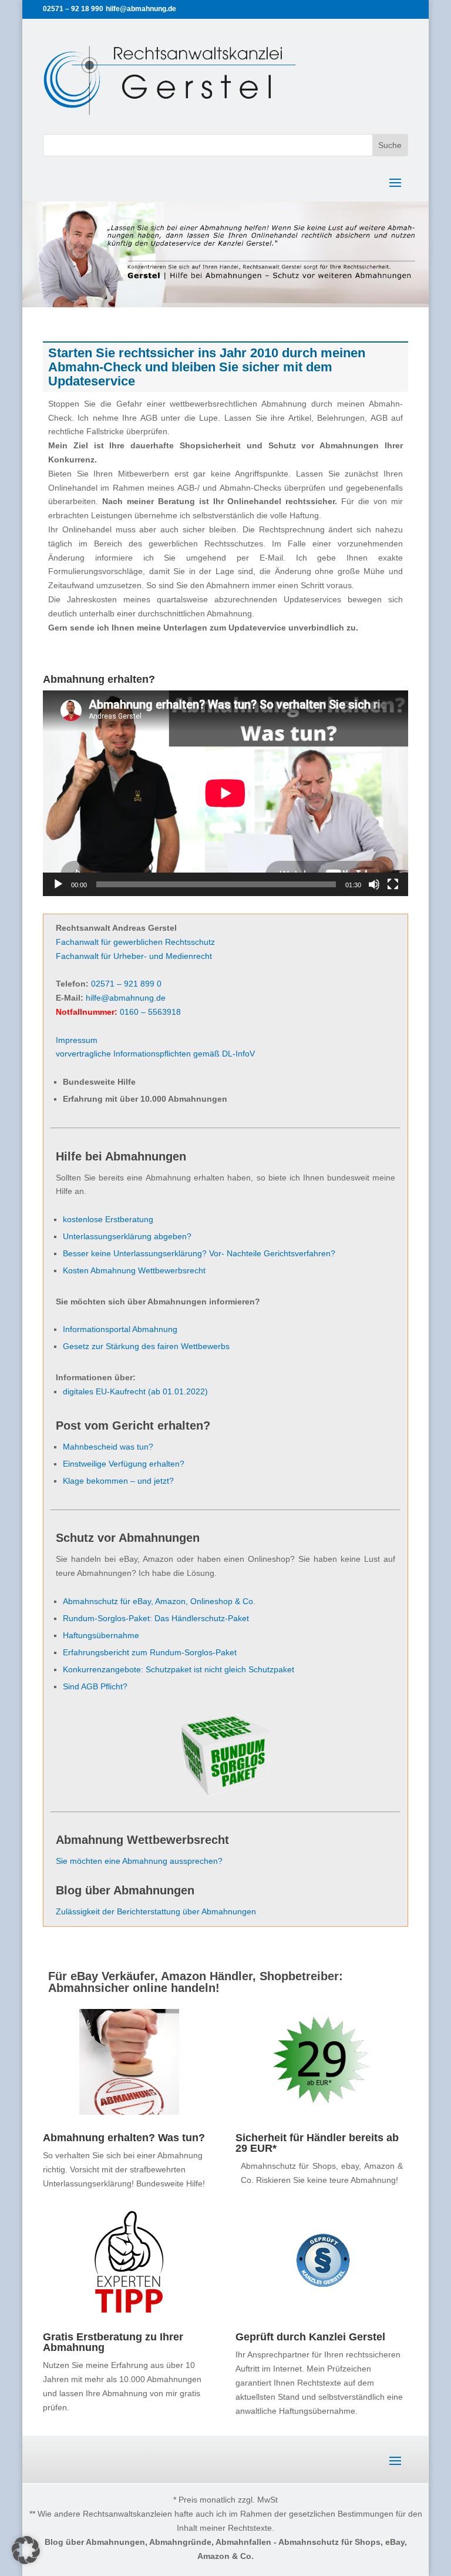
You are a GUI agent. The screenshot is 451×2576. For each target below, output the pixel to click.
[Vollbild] (393, 884)
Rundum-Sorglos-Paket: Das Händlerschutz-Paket (156, 1618)
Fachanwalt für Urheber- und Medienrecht (134, 956)
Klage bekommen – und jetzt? (118, 1481)
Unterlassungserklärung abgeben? (127, 1236)
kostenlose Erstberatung (108, 1219)
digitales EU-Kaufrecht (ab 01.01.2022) (135, 1391)
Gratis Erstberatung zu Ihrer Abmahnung (113, 2342)
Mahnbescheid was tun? (108, 1447)
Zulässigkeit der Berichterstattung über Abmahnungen (156, 1911)
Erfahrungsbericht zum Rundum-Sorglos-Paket (150, 1652)
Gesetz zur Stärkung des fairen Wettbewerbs (146, 1346)
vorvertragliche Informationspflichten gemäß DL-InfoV (155, 1054)
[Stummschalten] (374, 884)
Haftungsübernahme (101, 1635)
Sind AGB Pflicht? (95, 1686)
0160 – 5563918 (150, 1012)
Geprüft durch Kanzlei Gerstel (310, 2337)
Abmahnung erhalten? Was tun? (124, 2138)
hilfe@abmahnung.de (126, 998)
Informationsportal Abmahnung (120, 1329)
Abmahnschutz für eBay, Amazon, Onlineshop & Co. (159, 1601)
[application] (225, 793)
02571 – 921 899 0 (126, 984)
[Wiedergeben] (58, 884)
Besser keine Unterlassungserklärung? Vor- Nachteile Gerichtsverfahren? (199, 1253)
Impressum (77, 1040)
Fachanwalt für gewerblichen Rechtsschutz (135, 942)
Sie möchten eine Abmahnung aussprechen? (139, 1861)
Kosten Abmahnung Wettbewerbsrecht (134, 1270)
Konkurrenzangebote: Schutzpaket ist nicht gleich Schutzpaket (179, 1669)
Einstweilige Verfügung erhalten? (124, 1464)
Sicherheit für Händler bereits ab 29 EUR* (317, 2143)
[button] (26, 2550)
